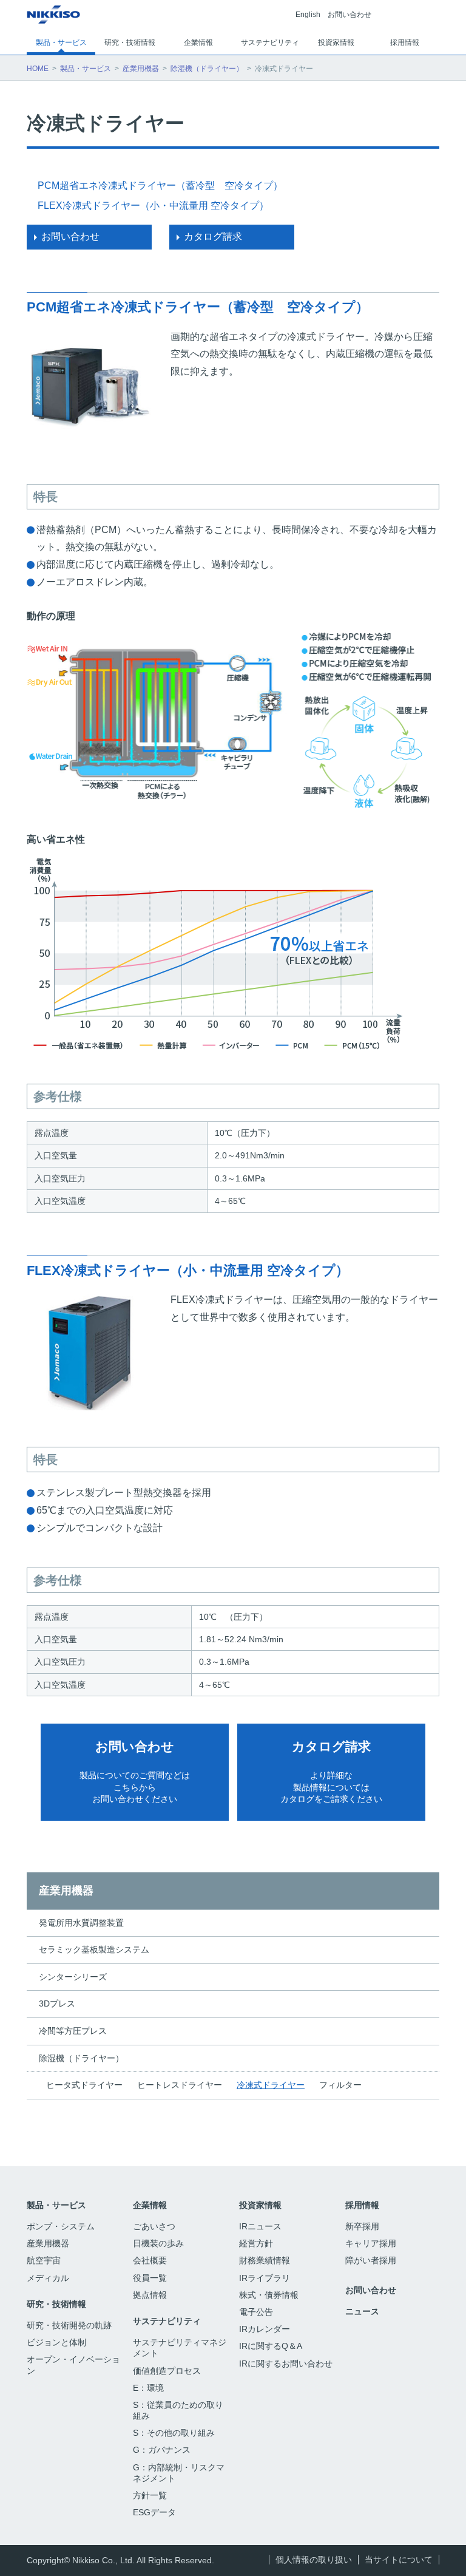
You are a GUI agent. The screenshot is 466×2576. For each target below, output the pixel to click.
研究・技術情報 (56, 2304)
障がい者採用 (371, 2260)
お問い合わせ (349, 15)
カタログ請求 (213, 236)
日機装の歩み (158, 2243)
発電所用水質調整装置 (81, 1923)
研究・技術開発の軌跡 (69, 2325)
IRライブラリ (265, 2278)
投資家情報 (260, 2205)
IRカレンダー (265, 2329)
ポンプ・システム (61, 2226)
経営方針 (256, 2243)
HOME (38, 69)
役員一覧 (150, 2278)
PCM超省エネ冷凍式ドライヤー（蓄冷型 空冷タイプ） (160, 185)
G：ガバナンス (162, 2450)
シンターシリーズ (73, 1977)
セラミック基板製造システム (94, 1949)
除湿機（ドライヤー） (207, 69)
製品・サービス (86, 69)
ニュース (362, 2311)
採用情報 (362, 2205)
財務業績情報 (265, 2260)
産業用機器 (141, 69)
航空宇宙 (44, 2260)
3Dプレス (57, 2003)
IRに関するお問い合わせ (286, 2364)
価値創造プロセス (167, 2371)
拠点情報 (150, 2295)
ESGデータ (156, 2512)
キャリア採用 (371, 2243)
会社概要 (150, 2260)
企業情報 (150, 2205)
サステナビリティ (167, 2321)
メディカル (48, 2278)
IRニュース (260, 2226)
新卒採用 (363, 2226)
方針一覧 (150, 2495)
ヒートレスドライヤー (180, 2085)
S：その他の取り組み (174, 2433)
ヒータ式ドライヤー (84, 2085)
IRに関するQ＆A (271, 2346)
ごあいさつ (154, 2226)
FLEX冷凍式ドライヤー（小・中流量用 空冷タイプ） (153, 206)
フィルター (340, 2085)
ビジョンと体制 (56, 2342)
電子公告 (257, 2312)
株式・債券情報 (269, 2295)
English (308, 15)
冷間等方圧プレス (73, 2031)
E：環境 (148, 2388)
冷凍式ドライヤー (271, 2085)
